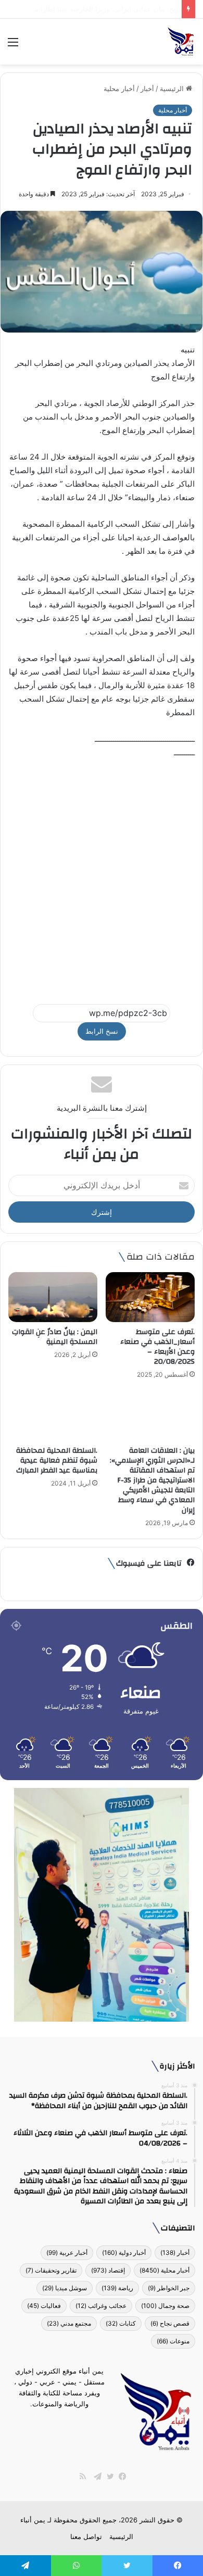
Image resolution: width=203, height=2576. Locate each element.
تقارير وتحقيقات (51, 2270)
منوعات (173, 2341)
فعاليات (44, 2306)
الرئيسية (173, 88)
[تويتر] (108, 2477)
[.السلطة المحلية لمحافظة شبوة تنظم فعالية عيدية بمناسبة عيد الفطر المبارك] (53, 1415)
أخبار (147, 88)
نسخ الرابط (102, 1031)
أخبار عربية (67, 2253)
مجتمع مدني (69, 2323)
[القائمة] (13, 46)
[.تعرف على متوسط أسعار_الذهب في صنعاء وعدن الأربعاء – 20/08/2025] (150, 1297)
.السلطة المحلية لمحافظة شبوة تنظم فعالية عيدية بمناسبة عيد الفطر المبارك (57, 1461)
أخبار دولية (124, 2253)
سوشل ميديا (65, 2288)
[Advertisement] (102, 877)
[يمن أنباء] (181, 42)
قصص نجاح (170, 2323)
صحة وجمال (165, 2306)
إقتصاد (108, 2270)
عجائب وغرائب (101, 2306)
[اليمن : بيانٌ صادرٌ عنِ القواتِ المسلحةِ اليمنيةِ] (53, 1297)
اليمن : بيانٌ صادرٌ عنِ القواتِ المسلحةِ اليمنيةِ (55, 1337)
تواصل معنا (86, 2536)
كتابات (121, 2323)
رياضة (117, 2288)
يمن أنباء (33, 2520)
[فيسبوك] (120, 2477)
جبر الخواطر (169, 2288)
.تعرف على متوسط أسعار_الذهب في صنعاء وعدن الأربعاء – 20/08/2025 (157, 1347)
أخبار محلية (119, 88)
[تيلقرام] (95, 2477)
